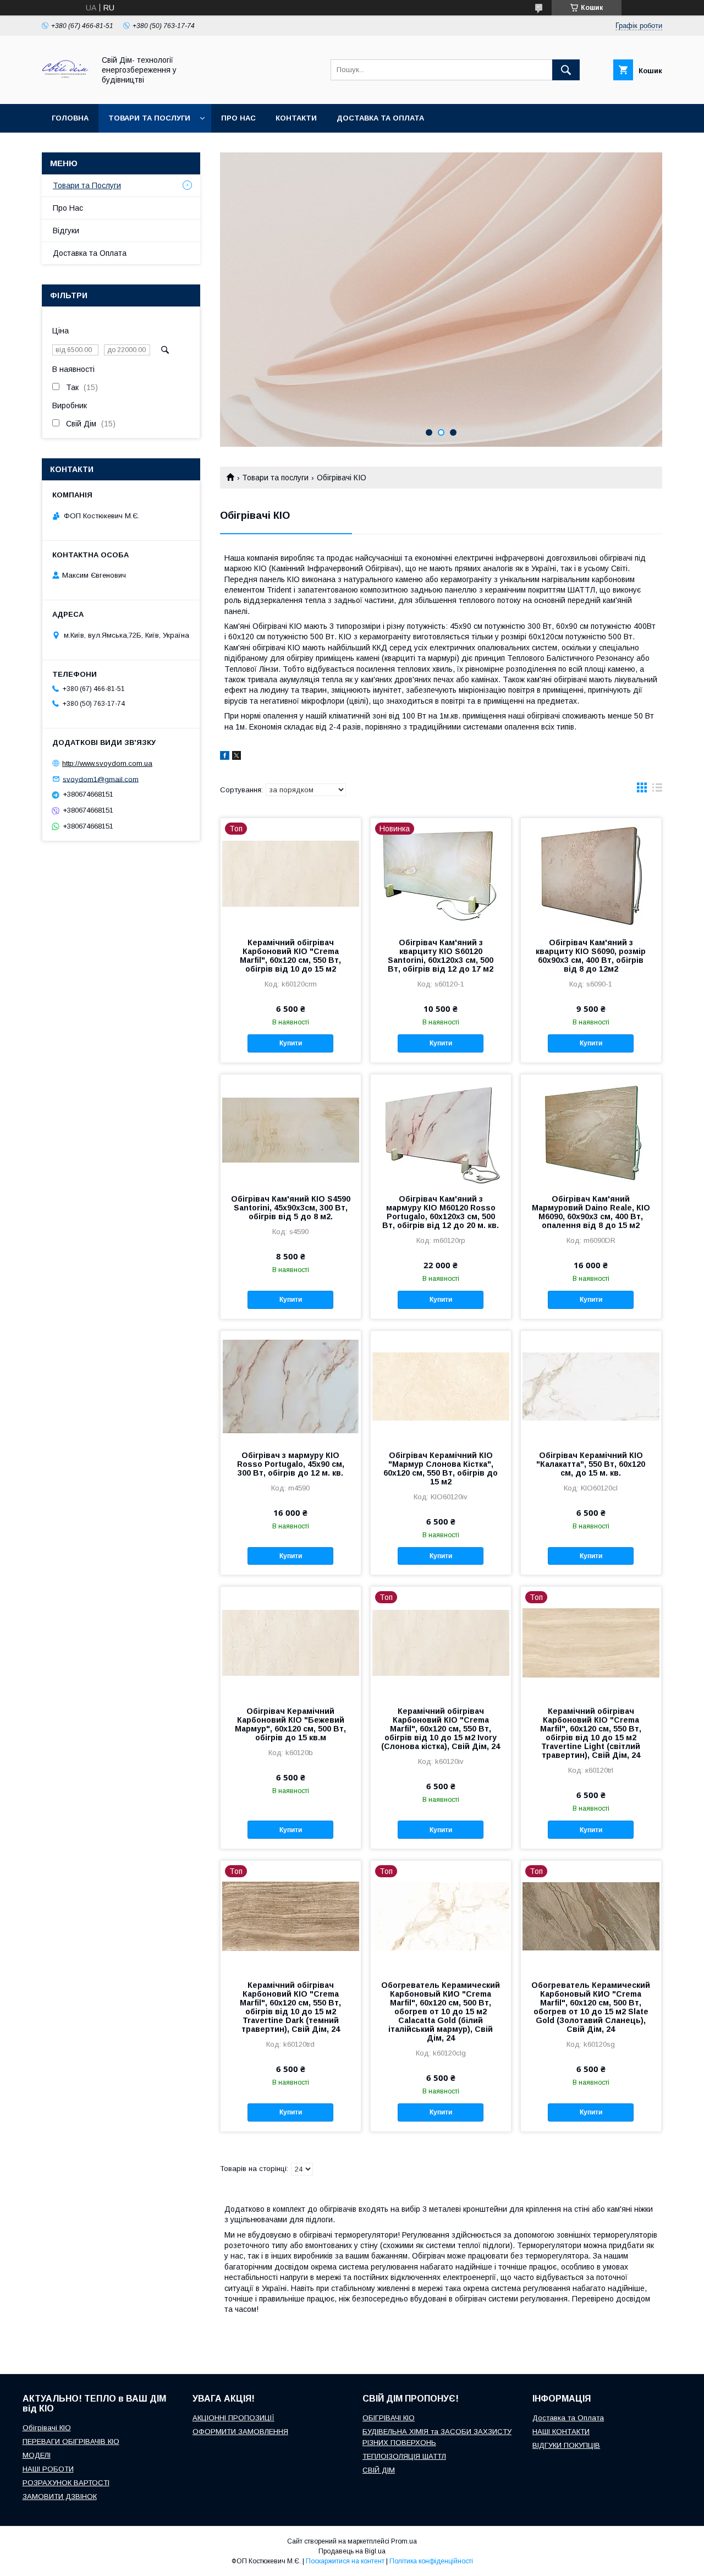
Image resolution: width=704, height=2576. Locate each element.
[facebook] (225, 757)
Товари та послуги (149, 118)
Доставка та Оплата (90, 253)
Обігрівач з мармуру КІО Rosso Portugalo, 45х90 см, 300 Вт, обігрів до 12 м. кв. (291, 1464)
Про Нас (68, 208)
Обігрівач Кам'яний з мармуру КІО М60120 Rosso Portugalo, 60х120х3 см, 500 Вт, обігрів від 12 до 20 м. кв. (441, 1212)
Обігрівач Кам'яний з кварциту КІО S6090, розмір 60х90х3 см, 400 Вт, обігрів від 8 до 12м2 (591, 956)
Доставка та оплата (380, 118)
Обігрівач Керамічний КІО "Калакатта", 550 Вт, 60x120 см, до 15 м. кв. (591, 1464)
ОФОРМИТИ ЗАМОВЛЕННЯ (240, 2432)
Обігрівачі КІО (47, 2428)
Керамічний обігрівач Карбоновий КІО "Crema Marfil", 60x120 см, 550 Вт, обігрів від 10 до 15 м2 (290, 956)
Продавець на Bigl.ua (352, 2551)
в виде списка (657, 790)
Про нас (238, 118)
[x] (237, 757)
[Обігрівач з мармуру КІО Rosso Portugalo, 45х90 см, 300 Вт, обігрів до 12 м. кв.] (291, 1386)
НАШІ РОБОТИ (48, 2469)
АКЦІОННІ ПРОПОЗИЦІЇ (233, 2418)
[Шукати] (566, 70)
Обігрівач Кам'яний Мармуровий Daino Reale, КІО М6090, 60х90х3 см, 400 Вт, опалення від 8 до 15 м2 (591, 1212)
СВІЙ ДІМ (379, 2470)
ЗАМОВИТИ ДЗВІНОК (60, 2496)
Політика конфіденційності (431, 2561)
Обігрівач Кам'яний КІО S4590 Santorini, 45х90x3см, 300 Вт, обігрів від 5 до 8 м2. (291, 1208)
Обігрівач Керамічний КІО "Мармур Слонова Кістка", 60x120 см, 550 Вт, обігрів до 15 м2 (441, 1468)
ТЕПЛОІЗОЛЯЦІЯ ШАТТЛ (404, 2456)
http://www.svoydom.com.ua (107, 763)
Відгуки (66, 231)
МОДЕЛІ (37, 2455)
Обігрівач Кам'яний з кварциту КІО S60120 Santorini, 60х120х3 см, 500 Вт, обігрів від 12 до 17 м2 (441, 956)
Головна (70, 118)
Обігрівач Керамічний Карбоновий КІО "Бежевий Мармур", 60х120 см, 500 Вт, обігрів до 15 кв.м (290, 1724)
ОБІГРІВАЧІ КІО (389, 2418)
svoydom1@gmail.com (101, 779)
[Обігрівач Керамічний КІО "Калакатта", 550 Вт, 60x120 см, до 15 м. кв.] (591, 1386)
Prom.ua (404, 2541)
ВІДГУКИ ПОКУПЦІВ (566, 2445)
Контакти (296, 118)
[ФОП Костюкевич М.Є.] (65, 90)
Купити (291, 1043)
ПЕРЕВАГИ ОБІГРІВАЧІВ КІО (71, 2441)
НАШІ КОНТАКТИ (561, 2432)
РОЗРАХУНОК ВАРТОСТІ (66, 2483)
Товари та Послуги (87, 185)
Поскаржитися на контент (345, 2561)
